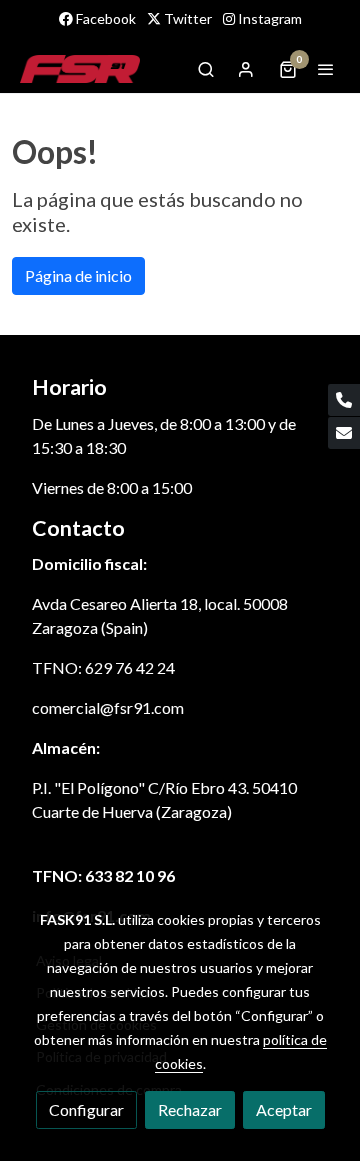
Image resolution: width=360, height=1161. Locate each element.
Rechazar (190, 1109)
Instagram (268, 18)
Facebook (104, 18)
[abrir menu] (326, 69)
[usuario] (246, 69)
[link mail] (344, 433)
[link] (80, 69)
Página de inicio (78, 275)
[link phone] (344, 400)
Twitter (186, 18)
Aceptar (284, 1109)
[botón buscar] (206, 69)
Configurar (86, 1109)
